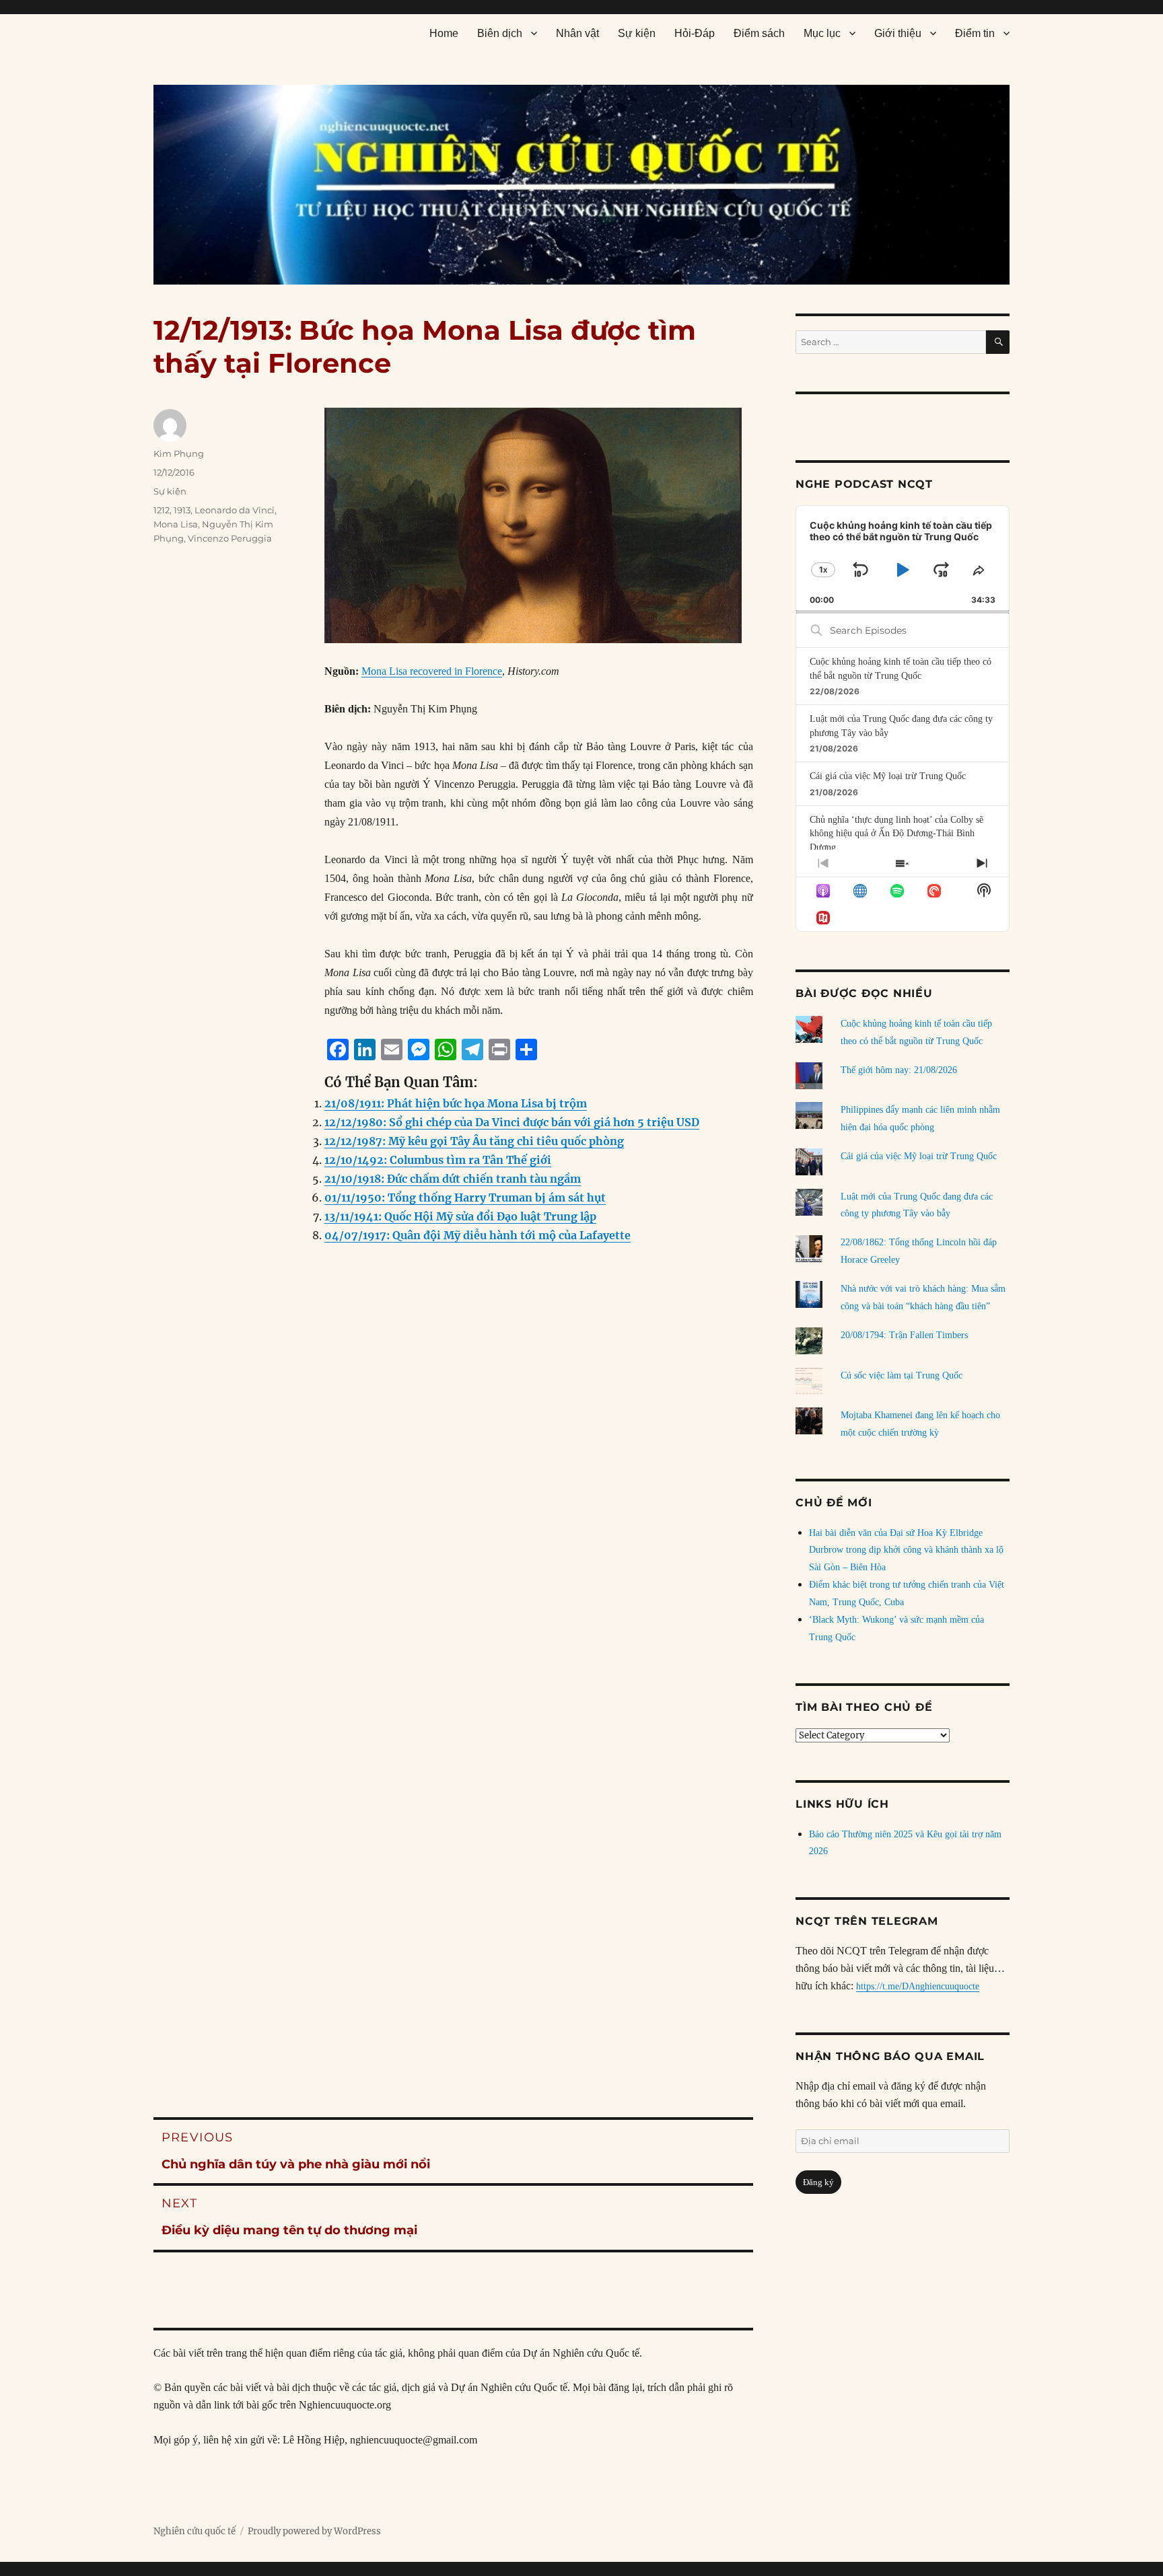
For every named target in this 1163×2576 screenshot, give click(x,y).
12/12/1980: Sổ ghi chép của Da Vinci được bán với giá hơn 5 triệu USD (512, 1122)
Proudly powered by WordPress (314, 2531)
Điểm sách (759, 33)
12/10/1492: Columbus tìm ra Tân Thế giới (438, 1160)
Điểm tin (975, 33)
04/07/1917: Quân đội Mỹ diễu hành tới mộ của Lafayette (478, 1235)
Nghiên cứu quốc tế (195, 2531)
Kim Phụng (179, 453)
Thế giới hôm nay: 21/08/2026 (899, 1070)
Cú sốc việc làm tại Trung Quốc (902, 1375)
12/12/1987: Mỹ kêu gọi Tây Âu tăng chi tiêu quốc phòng (474, 1141)
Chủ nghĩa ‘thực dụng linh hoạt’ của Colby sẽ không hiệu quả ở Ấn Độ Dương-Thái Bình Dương (896, 834)
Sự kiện (637, 33)
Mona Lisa (176, 524)
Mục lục (822, 33)
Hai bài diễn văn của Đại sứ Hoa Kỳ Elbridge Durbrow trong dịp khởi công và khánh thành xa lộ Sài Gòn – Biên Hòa (906, 1550)
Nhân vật (577, 33)
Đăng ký (818, 2182)
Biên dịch (500, 33)
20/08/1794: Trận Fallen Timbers (904, 1335)
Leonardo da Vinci (235, 510)
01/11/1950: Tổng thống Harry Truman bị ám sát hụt (465, 1198)
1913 (182, 510)
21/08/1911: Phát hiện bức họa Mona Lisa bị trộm (456, 1103)
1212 (162, 510)
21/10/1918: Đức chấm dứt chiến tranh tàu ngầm (453, 1179)
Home (444, 33)
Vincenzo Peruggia (230, 538)
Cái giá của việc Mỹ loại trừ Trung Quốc (888, 776)
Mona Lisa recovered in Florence (432, 671)
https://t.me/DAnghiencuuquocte (918, 1986)
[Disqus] (453, 1527)
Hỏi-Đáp (695, 33)
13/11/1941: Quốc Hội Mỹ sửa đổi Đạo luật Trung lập (460, 1216)
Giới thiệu (898, 33)
